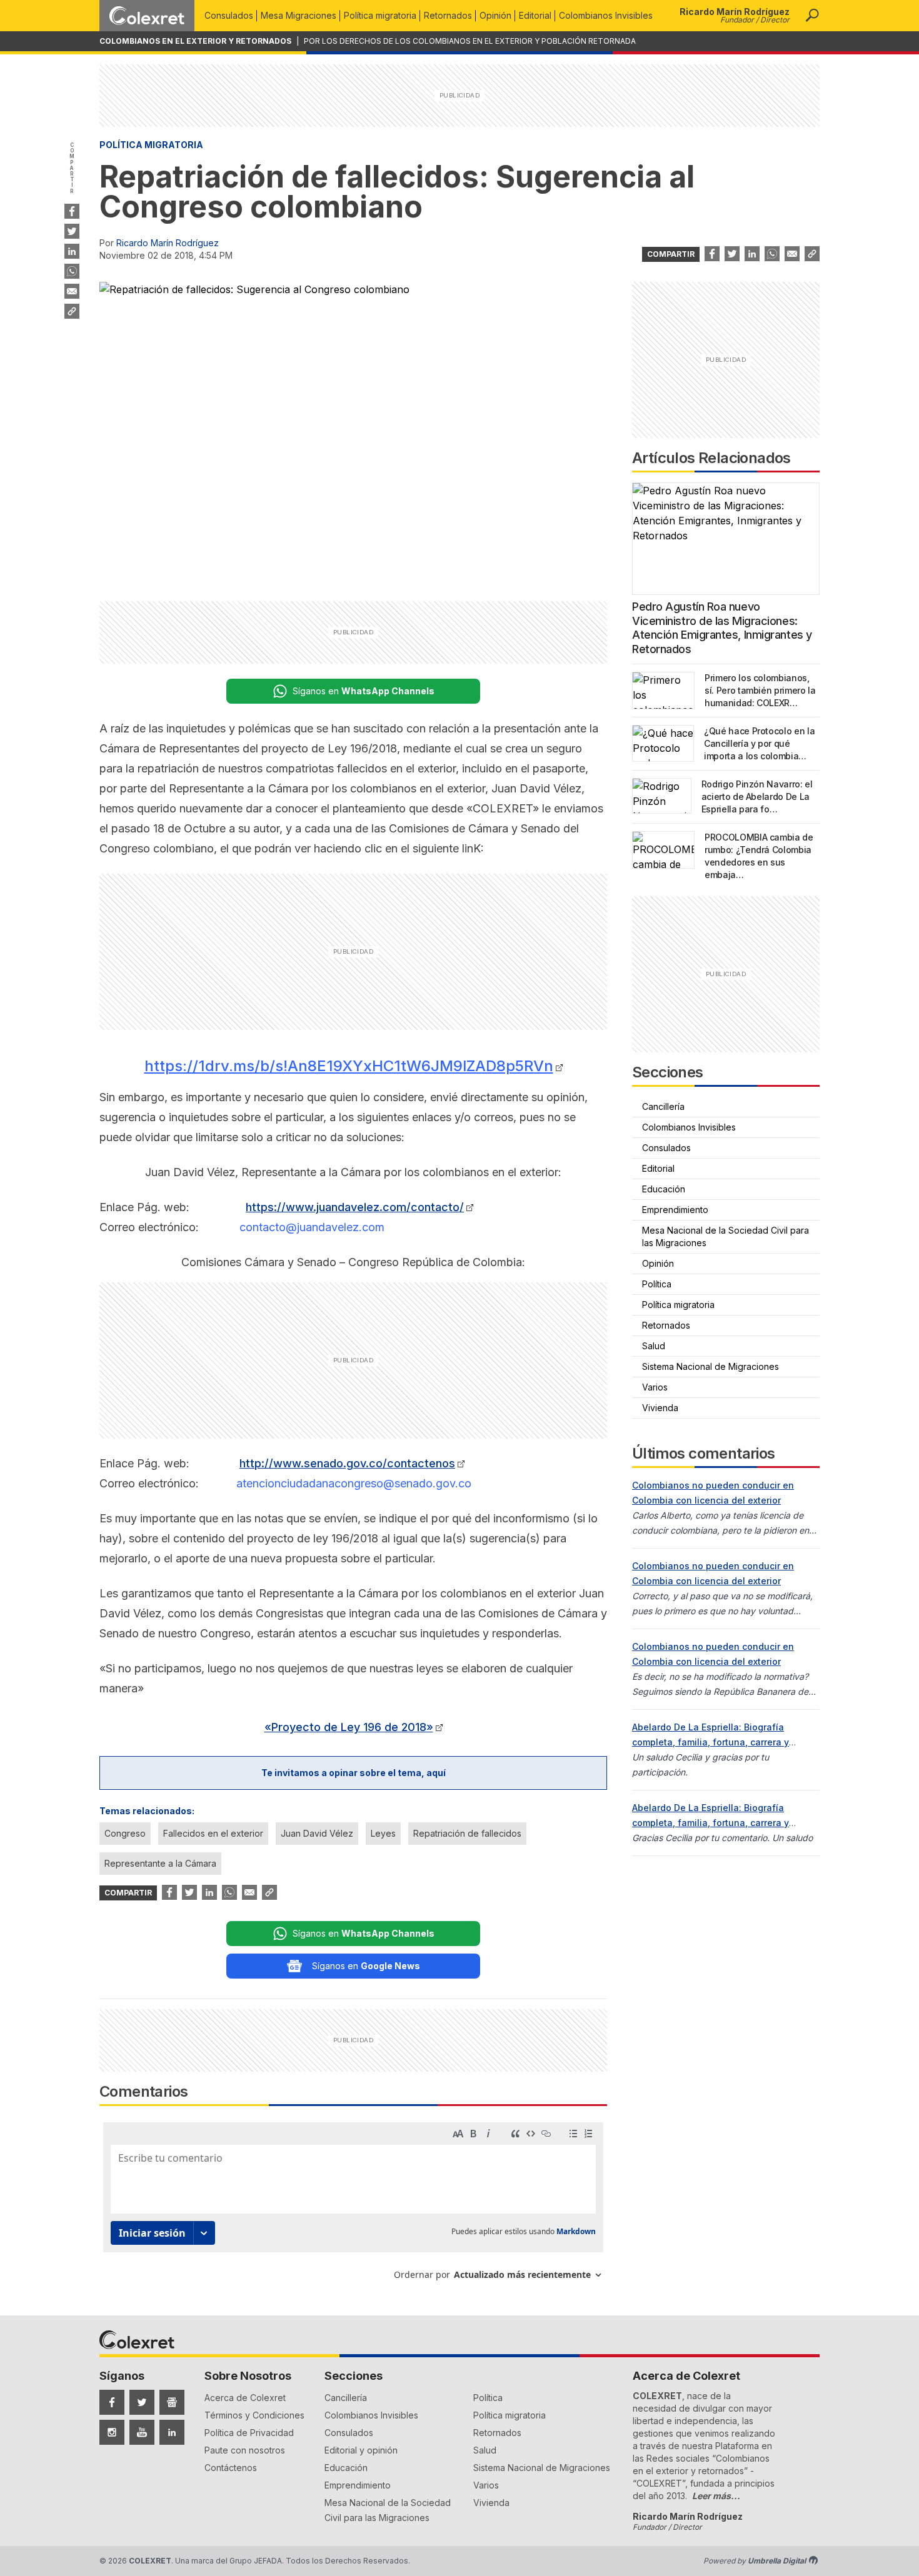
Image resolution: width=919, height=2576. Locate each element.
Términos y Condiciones (254, 2415)
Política (657, 1284)
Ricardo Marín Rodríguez (168, 243)
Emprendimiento (675, 1210)
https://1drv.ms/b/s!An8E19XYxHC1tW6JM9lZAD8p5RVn (349, 1066)
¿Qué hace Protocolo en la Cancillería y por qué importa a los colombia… (759, 743)
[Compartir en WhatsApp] (72, 271)
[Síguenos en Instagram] (112, 2432)
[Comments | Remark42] (353, 2206)
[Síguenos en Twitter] (142, 2402)
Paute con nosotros (245, 2450)
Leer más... (716, 2496)
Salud (654, 1346)
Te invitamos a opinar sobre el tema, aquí (354, 1773)
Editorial (535, 15)
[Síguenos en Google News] (172, 2402)
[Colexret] (147, 16)
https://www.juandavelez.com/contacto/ (355, 1207)
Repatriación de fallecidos (467, 1833)
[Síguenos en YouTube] (142, 2432)
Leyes (383, 1833)
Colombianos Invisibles (606, 15)
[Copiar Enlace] (72, 311)
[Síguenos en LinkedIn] (172, 2432)
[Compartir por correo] (72, 291)
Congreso (125, 1833)
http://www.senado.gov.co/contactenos (347, 1463)
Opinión (495, 15)
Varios (655, 1387)
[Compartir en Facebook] (72, 211)
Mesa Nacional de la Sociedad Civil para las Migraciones (726, 1236)
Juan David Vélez (317, 1833)
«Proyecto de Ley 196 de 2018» (349, 1727)
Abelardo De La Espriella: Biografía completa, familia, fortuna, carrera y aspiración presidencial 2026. (711, 1742)
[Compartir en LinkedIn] (72, 251)
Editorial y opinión (361, 2450)
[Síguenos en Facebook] (112, 2402)
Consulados (229, 15)
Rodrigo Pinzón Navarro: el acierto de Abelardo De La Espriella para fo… (757, 796)
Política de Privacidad (249, 2433)
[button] (812, 16)
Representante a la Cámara (160, 1863)
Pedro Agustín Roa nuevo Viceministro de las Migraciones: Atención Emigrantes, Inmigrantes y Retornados (722, 628)
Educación (664, 1189)
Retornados (448, 15)
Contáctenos (231, 2468)
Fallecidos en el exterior (213, 1833)
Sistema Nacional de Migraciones (711, 1366)
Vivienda (660, 1408)
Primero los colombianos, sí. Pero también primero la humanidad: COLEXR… (760, 690)
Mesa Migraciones (299, 15)
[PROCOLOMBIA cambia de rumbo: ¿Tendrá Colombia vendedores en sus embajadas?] (663, 850)
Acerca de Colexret (245, 2398)
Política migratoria (380, 15)
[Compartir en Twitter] (72, 231)
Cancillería (663, 1106)
